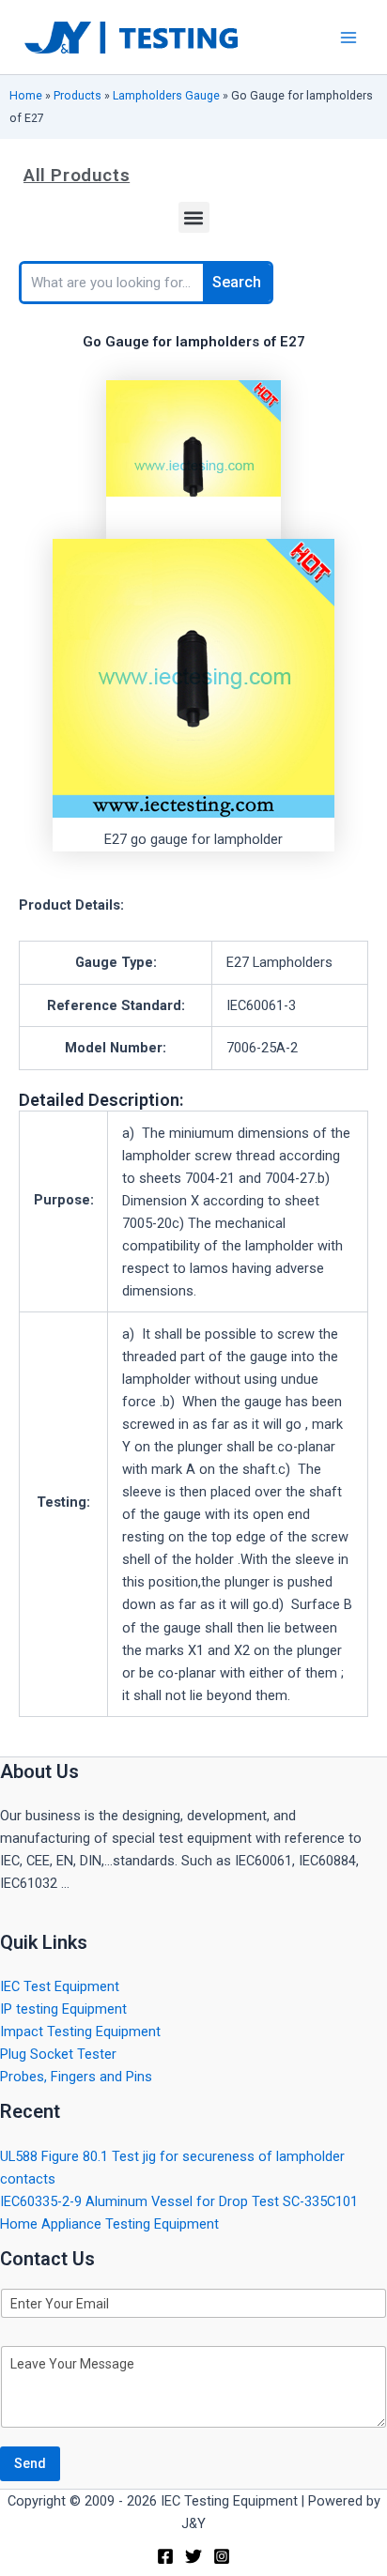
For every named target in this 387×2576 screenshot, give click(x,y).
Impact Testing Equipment (80, 2032)
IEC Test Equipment (60, 1986)
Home (26, 95)
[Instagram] (222, 2556)
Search (237, 282)
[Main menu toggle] (348, 38)
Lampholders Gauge (166, 95)
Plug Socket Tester (58, 2054)
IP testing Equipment (63, 2009)
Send (30, 2463)
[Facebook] (165, 2556)
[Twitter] (193, 2556)
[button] (194, 217)
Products (77, 95)
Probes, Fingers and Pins (76, 2077)
